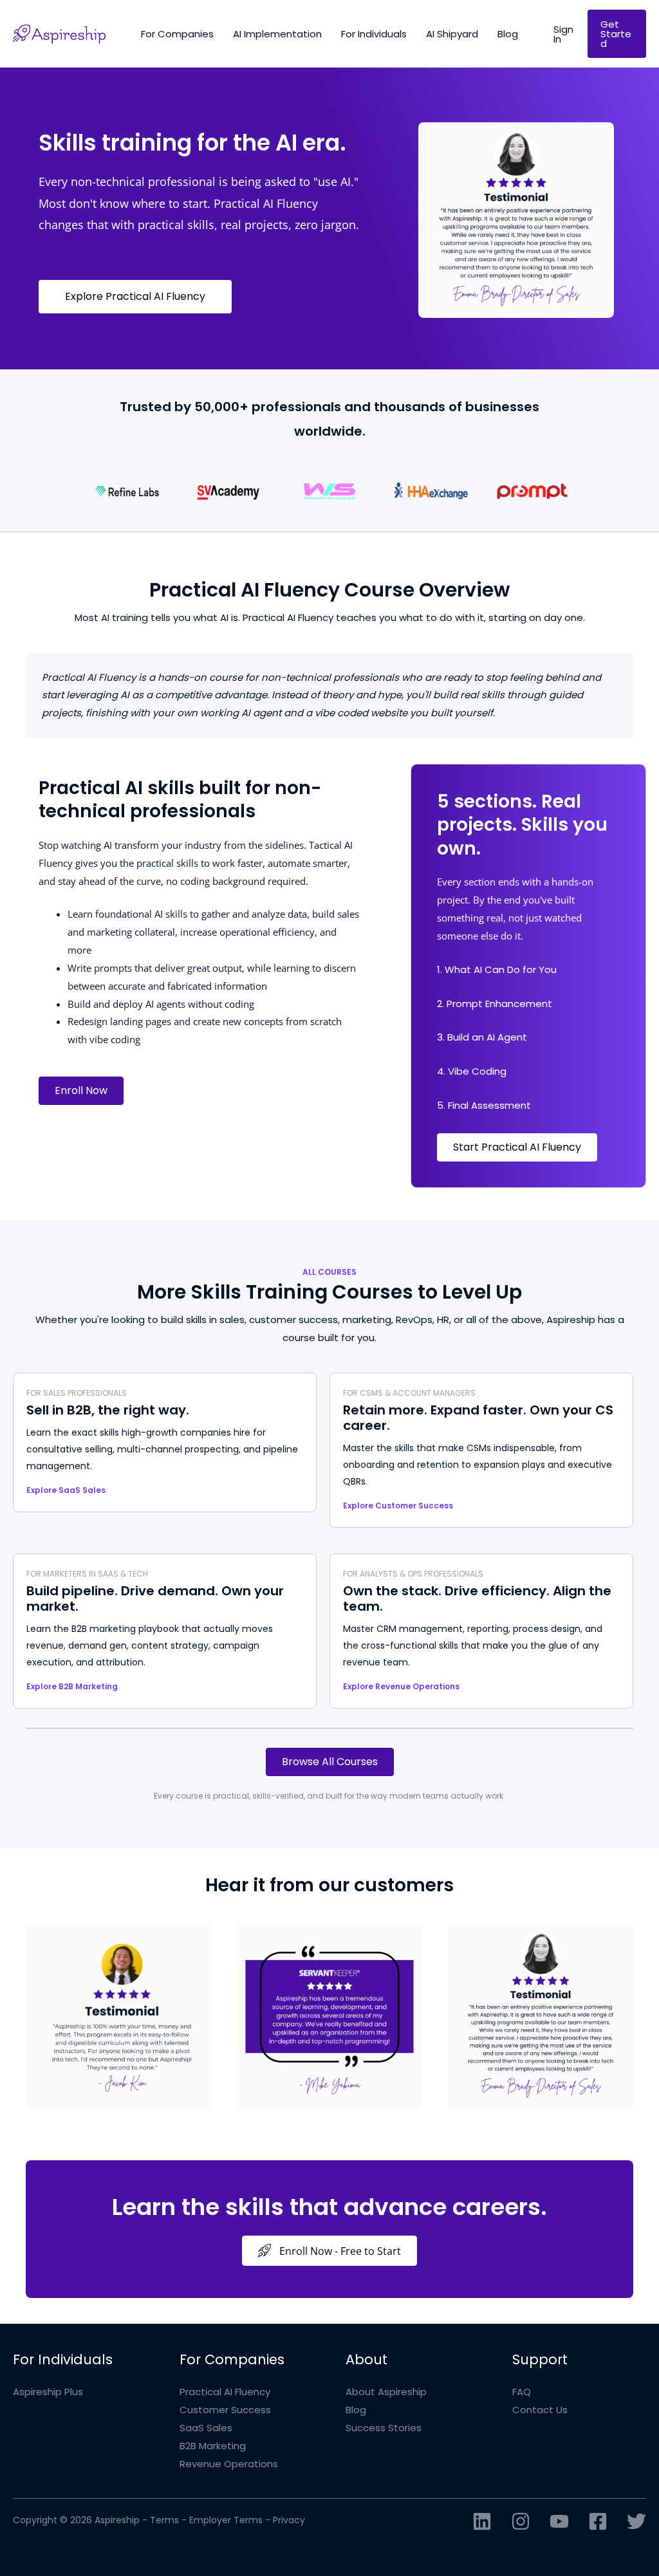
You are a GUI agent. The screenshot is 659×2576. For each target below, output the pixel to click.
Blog (356, 2410)
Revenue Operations (229, 2464)
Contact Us (540, 2410)
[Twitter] (636, 2521)
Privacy (289, 2520)
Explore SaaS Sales (66, 1490)
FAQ (522, 2392)
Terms (164, 2520)
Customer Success (225, 2410)
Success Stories (384, 2428)
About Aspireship (386, 2392)
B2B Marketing (213, 2446)
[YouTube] (559, 2521)
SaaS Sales (206, 2428)
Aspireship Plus (48, 2392)
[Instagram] (521, 2521)
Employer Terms (226, 2520)
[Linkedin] (482, 2521)
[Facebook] (598, 2521)
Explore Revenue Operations (401, 1686)
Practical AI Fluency (225, 2392)
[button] (564, 34)
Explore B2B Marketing (72, 1686)
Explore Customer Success (398, 1506)
